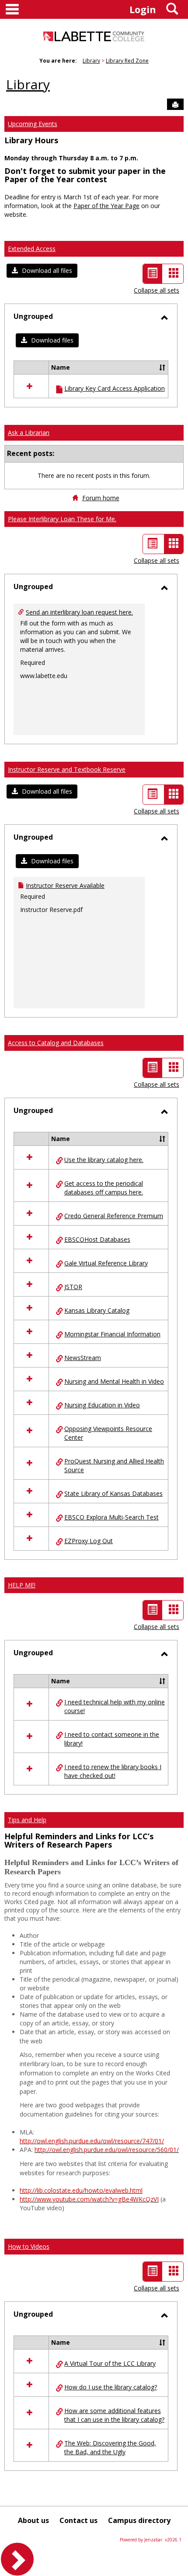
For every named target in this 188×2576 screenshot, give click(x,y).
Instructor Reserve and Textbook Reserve (67, 769)
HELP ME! (22, 1585)
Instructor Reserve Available (65, 885)
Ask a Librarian (29, 433)
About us (33, 2520)
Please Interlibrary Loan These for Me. (62, 519)
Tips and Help (27, 1820)
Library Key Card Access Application (115, 388)
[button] (42, 271)
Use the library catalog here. (104, 1160)
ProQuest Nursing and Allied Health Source (114, 1465)
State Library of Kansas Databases (113, 1493)
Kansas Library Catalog (97, 1310)
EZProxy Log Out (89, 1541)
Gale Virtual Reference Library (106, 1263)
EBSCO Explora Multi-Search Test (111, 1517)
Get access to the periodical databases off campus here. (104, 1188)
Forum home (101, 498)
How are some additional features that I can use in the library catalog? (114, 2415)
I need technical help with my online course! (115, 1706)
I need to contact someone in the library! (112, 1739)
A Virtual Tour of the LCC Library (110, 2363)
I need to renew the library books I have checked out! (113, 1771)
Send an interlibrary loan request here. (79, 612)
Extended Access (32, 249)
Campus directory (139, 2520)
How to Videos (29, 2246)
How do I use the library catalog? (111, 2387)
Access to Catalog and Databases (56, 1043)
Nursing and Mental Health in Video (114, 1381)
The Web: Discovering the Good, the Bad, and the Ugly (110, 2447)
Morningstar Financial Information (112, 1334)
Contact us (78, 2520)
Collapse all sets (157, 290)
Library (91, 61)
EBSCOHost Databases (97, 1239)
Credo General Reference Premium (114, 1216)
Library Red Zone (127, 61)
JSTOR (73, 1287)
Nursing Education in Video (102, 1405)
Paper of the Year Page (106, 206)
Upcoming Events (33, 124)
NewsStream (83, 1358)
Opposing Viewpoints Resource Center (108, 1433)
